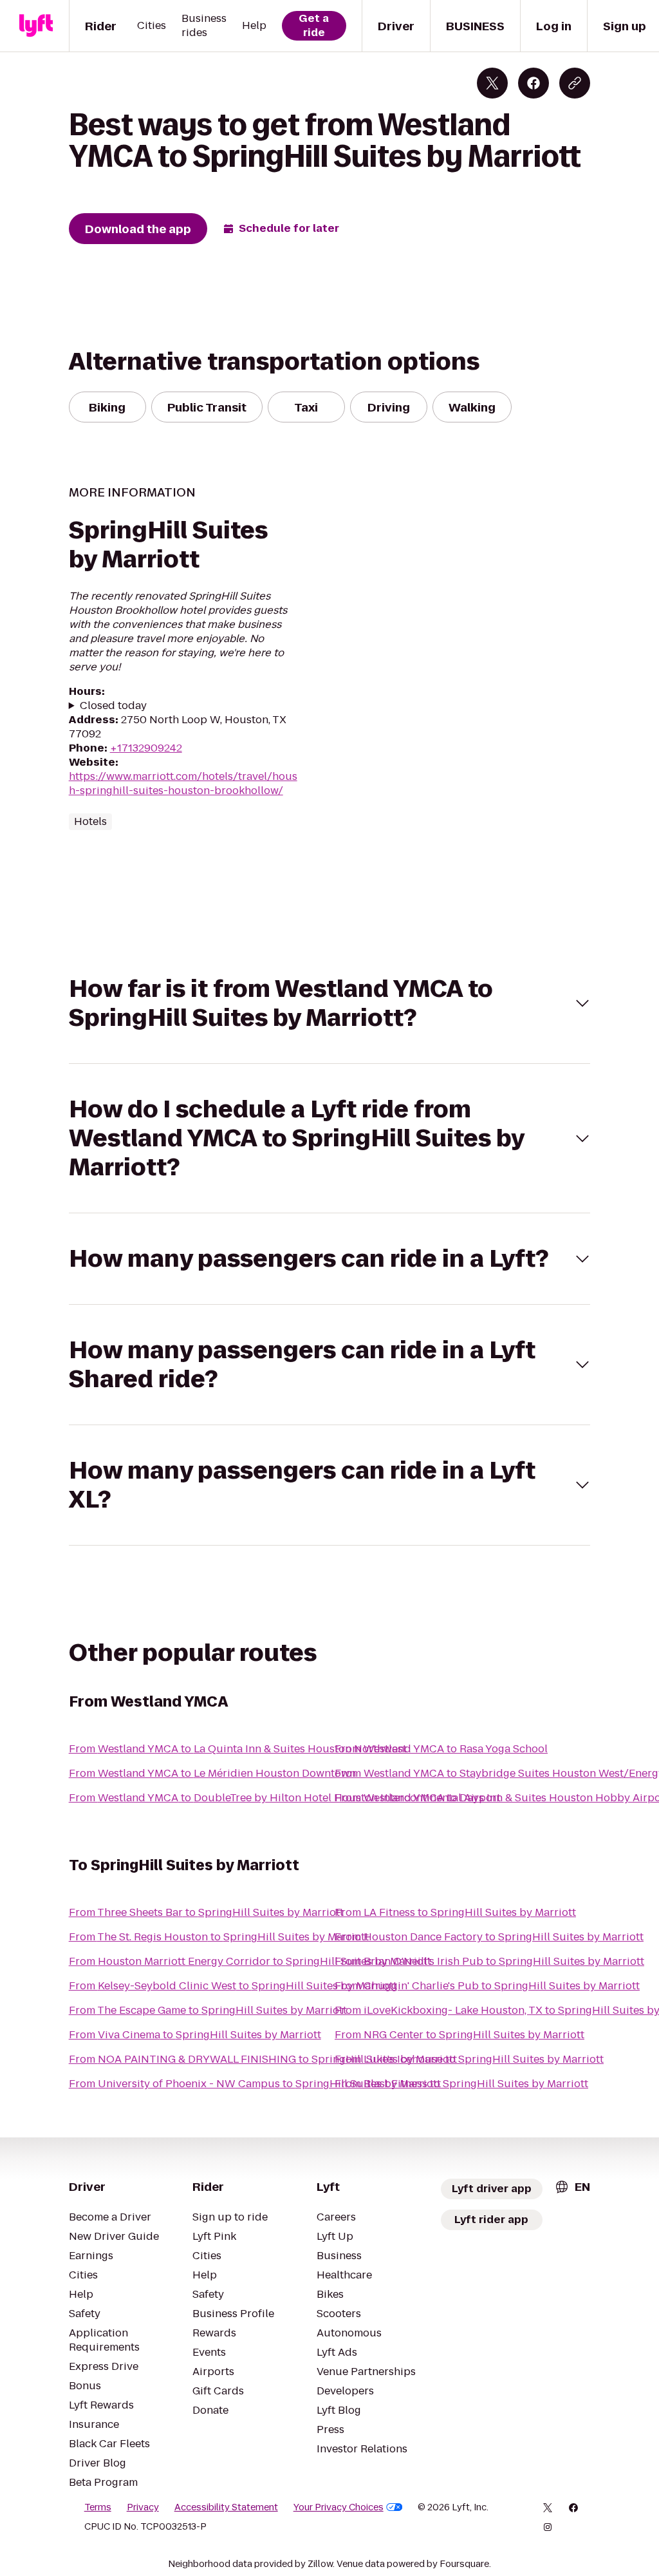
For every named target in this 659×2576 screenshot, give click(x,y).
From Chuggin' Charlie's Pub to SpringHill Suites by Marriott (487, 1986)
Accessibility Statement (226, 2507)
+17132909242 (146, 748)
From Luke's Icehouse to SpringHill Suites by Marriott (469, 2059)
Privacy (143, 2507)
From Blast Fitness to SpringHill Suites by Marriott (461, 2084)
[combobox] (572, 2187)
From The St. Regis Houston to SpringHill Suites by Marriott (219, 1937)
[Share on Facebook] (534, 83)
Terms (98, 2507)
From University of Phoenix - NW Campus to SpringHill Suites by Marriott (255, 2084)
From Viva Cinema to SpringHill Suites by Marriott (195, 2035)
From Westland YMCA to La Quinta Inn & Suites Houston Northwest (238, 1749)
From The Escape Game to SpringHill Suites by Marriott (208, 2010)
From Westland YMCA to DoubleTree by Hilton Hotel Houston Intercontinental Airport (285, 1798)
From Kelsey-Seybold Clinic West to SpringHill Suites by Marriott (233, 1986)
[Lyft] (36, 26)
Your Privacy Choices (339, 2507)
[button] (330, 1003)
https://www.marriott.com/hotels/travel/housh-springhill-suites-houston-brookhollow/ (183, 783)
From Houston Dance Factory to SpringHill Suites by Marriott (489, 1937)
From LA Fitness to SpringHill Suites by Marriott (455, 1912)
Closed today (113, 706)
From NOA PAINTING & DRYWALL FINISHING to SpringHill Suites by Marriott (263, 2059)
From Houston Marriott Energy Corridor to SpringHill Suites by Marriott (250, 1961)
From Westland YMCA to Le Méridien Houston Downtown (212, 1773)
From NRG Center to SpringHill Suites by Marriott (459, 2035)
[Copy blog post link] (575, 83)
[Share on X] (492, 83)
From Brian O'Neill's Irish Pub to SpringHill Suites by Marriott (489, 1961)
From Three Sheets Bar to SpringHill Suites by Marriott (206, 1912)
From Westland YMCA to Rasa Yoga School (441, 1749)
